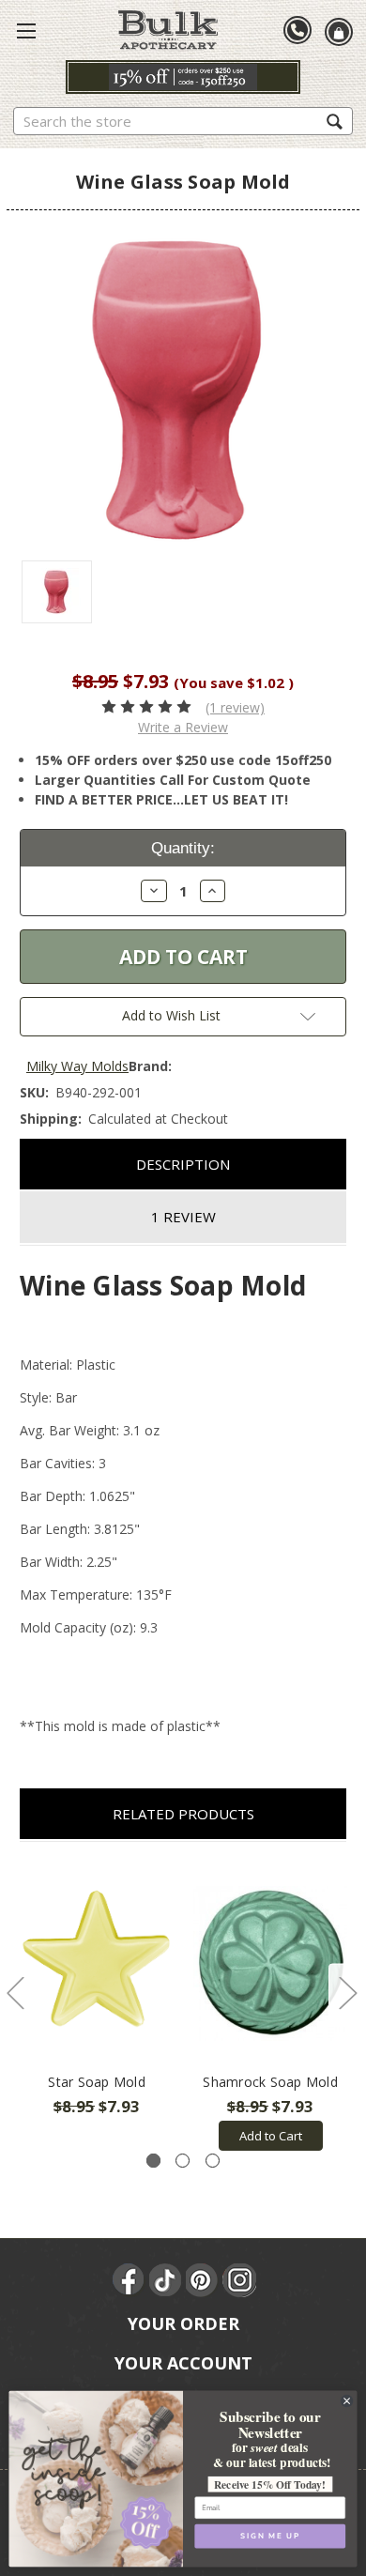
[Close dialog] (346, 2400)
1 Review (183, 1217)
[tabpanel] (97, 1990)
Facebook (130, 2280)
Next (347, 1993)
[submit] (335, 121)
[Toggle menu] (26, 30)
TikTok (166, 2280)
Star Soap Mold (97, 2082)
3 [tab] (213, 2161)
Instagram (239, 2280)
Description (183, 1164)
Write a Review (183, 727)
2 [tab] (183, 2161)
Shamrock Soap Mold (270, 2082)
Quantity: (183, 848)
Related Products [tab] (183, 1814)
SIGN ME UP (270, 2536)
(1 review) (235, 707)
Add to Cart (271, 2136)
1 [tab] (153, 2161)
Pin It (203, 2280)
